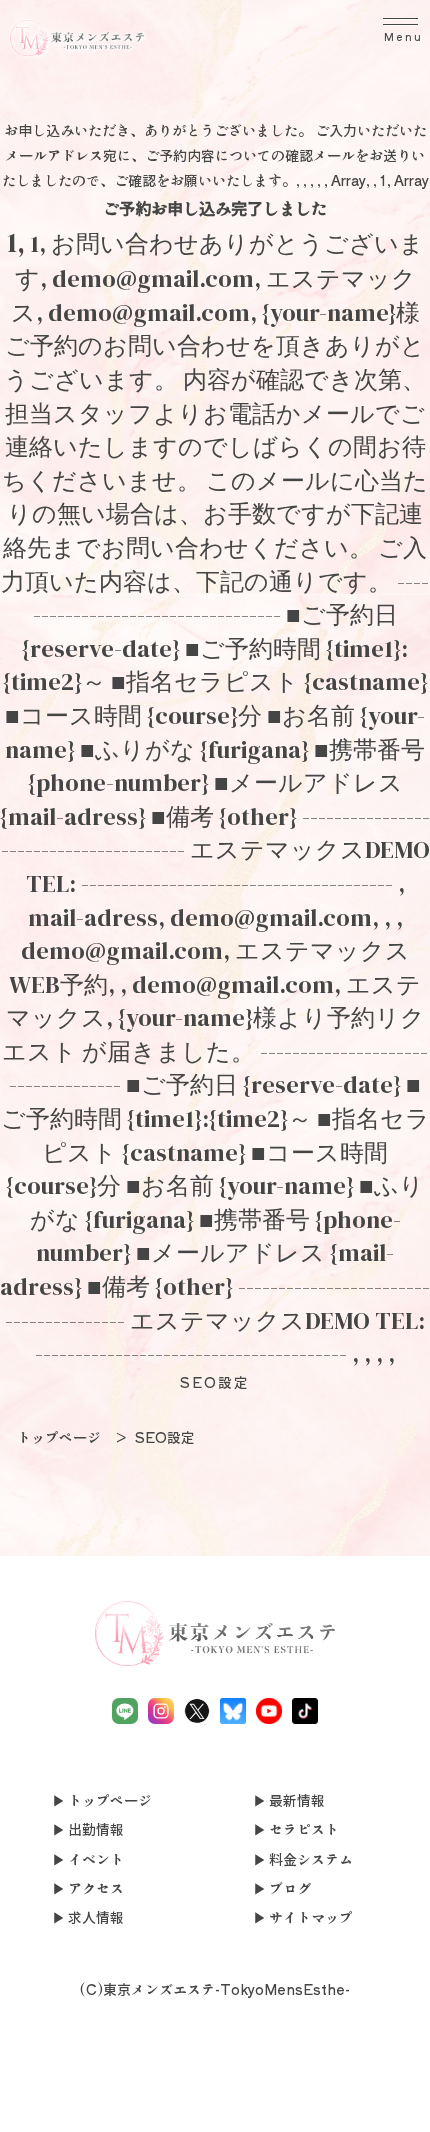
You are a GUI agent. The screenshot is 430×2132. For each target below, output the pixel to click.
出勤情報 (96, 1829)
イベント (96, 1859)
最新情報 (297, 1800)
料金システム (311, 1859)
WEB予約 (301, 2094)
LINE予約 (129, 2106)
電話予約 (43, 2094)
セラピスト (304, 1829)
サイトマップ (311, 1917)
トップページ (110, 1800)
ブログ (290, 1888)
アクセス (96, 1888)
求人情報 (96, 1917)
